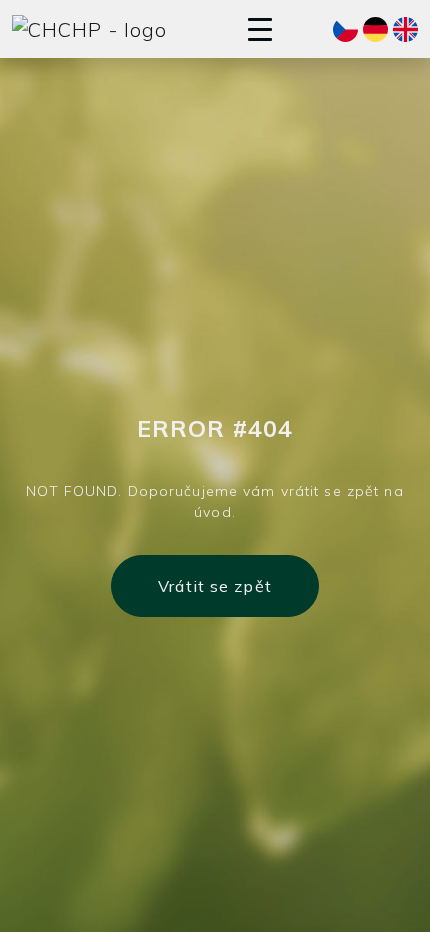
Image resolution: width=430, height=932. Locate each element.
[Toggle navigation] (260, 29)
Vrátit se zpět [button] (215, 586)
